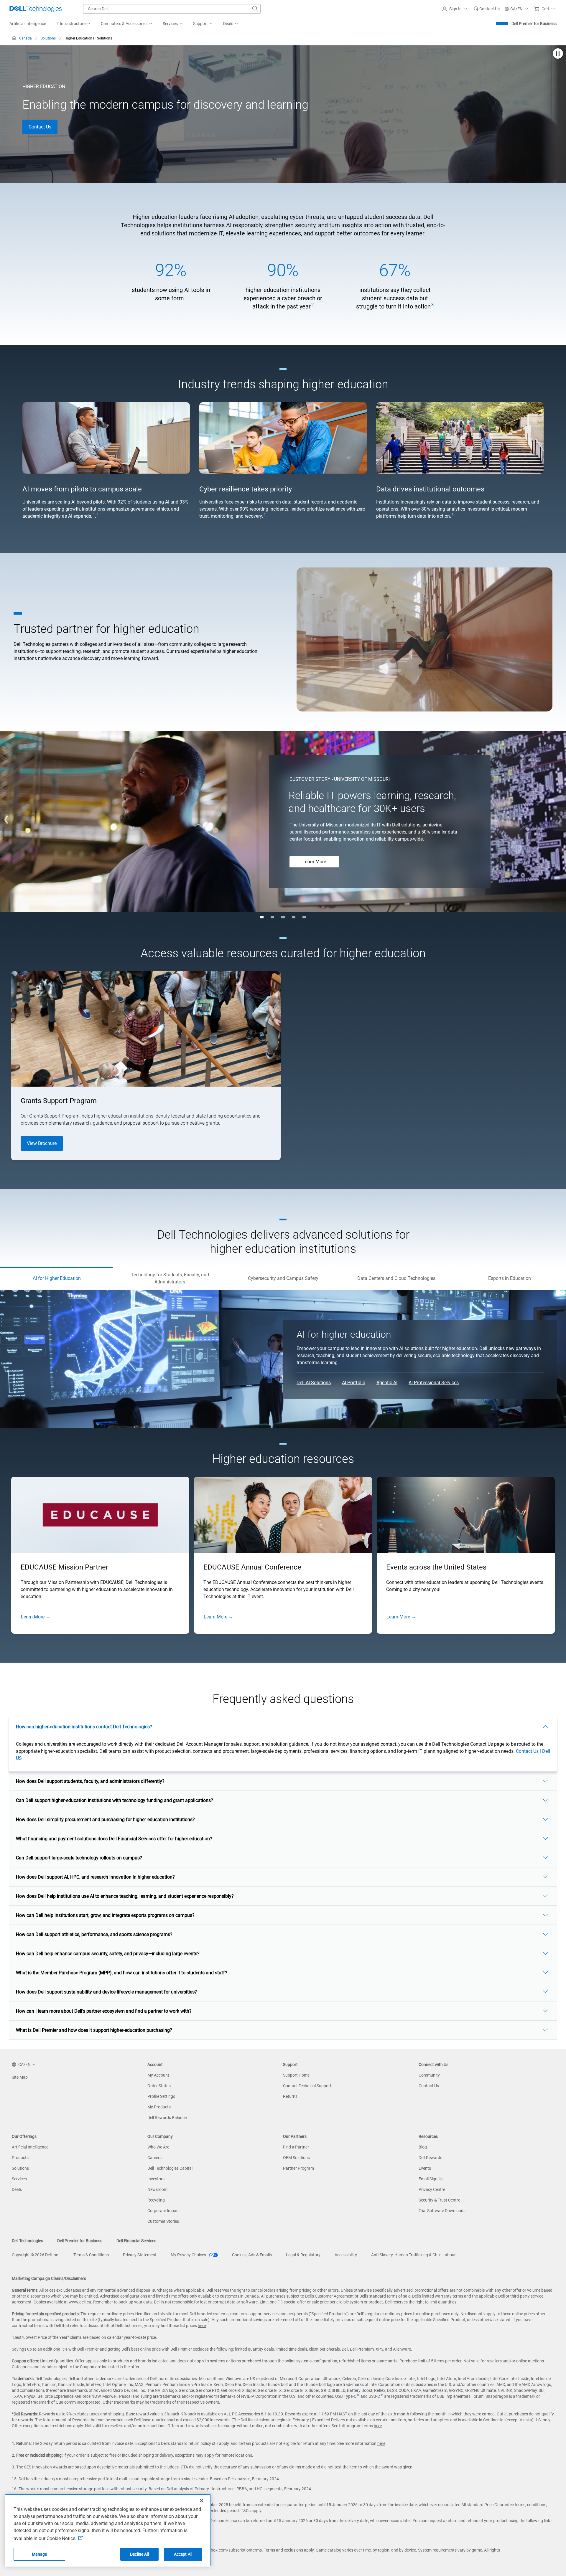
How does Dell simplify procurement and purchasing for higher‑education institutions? (105, 1820)
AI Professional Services (434, 1383)
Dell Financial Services (136, 2241)
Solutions (20, 2168)
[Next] (560, 819)
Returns (290, 2096)
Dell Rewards (430, 2158)
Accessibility (346, 2255)
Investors (156, 2179)
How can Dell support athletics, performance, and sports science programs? (94, 1934)
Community (429, 2075)
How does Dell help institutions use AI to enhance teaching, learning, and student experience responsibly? (125, 1896)
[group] (171, 286)
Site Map (20, 2077)
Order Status (159, 2086)
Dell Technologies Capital (170, 2168)
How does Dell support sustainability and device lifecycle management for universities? (106, 1992)
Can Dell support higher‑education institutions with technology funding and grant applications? (115, 1800)
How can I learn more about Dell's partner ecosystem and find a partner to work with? (104, 2011)
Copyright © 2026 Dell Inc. (36, 2255)
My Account (158, 2075)
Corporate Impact (164, 2211)
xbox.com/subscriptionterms (235, 2550)
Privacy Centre (432, 2189)
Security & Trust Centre (439, 2200)
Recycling (156, 2200)
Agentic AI (387, 1383)
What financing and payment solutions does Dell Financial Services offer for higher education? (114, 1839)
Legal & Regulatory (303, 2255)
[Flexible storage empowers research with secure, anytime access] (283, 917)
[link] (487, 9)
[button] (455, 9)
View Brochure (42, 1143)
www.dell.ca (80, 2302)
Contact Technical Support (307, 2086)
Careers (154, 2158)
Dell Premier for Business (534, 24)
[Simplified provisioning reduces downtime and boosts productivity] (304, 917)
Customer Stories (163, 2221)
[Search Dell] (255, 9)
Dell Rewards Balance (167, 2118)
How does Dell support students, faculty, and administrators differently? (90, 1781)
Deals (17, 2189)
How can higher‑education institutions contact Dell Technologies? (84, 1727)
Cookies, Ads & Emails (252, 2255)
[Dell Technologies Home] (36, 9)
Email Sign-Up (431, 2179)
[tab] (57, 1278)
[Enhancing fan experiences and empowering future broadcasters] (294, 917)
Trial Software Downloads (442, 2211)
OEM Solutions (296, 2158)
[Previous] (6, 819)
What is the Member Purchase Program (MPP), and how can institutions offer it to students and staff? (122, 1973)
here (202, 2326)
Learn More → (36, 1617)
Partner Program (298, 2168)
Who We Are (158, 2147)
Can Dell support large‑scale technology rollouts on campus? (79, 1858)
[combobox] (172, 9)
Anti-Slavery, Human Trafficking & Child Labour (413, 2255)
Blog (423, 2147)
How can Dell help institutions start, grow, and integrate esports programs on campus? (105, 1915)
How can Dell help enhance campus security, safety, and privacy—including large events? (108, 1954)
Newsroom (157, 2189)
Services (19, 2179)
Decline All (139, 2554)
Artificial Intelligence (30, 2147)
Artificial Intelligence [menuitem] (28, 24)
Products (20, 2158)
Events (425, 2168)
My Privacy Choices (189, 2255)
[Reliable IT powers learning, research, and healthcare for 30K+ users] (262, 917)
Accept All (183, 2554)
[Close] (202, 2501)
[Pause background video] (558, 54)
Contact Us (40, 127)
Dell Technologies (27, 2241)
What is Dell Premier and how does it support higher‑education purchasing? (94, 2030)
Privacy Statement (140, 2255)
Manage (40, 2554)
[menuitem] (73, 24)
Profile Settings (161, 2096)
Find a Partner (296, 2147)
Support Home (296, 2075)
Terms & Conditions (91, 2255)
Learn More (314, 862)
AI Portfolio (354, 1383)
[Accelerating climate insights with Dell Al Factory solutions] (272, 917)
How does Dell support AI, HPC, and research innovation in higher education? (95, 1877)
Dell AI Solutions (314, 1383)
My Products (159, 2107)
